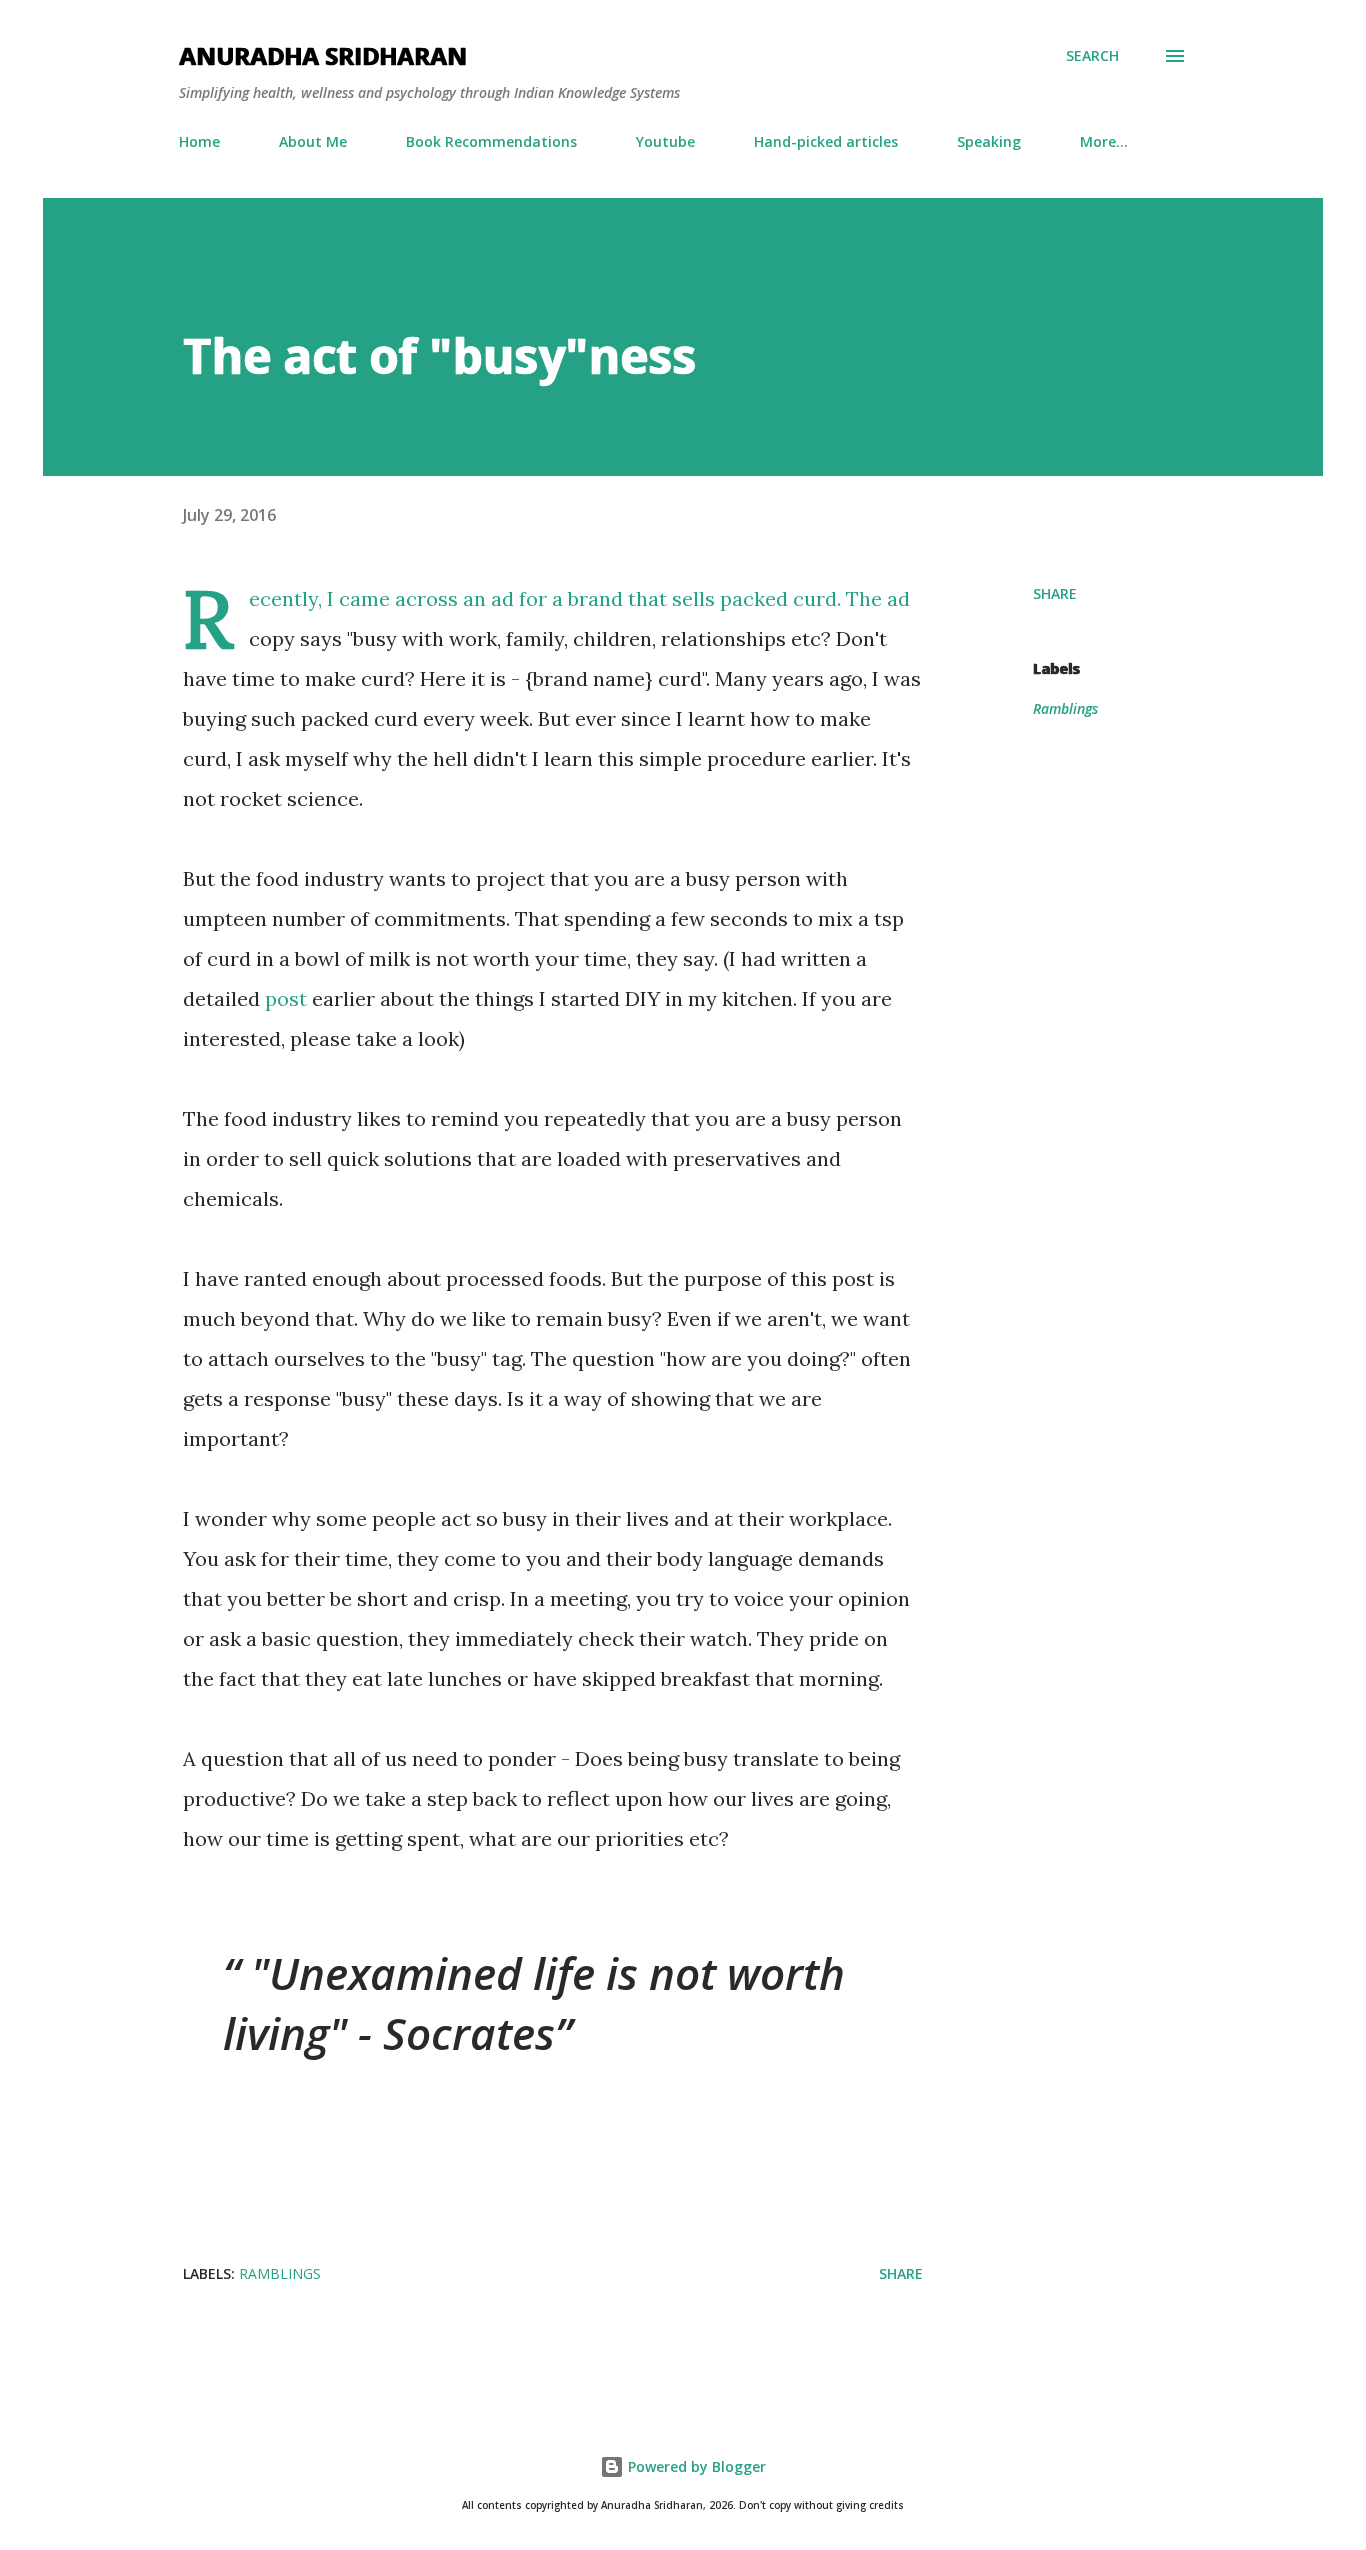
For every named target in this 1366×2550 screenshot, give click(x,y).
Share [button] (1055, 593)
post (286, 998)
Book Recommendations (491, 141)
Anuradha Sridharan (323, 55)
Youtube (665, 141)
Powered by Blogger (695, 2466)
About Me (313, 141)
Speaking (989, 141)
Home (199, 141)
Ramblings (1065, 708)
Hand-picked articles (826, 141)
